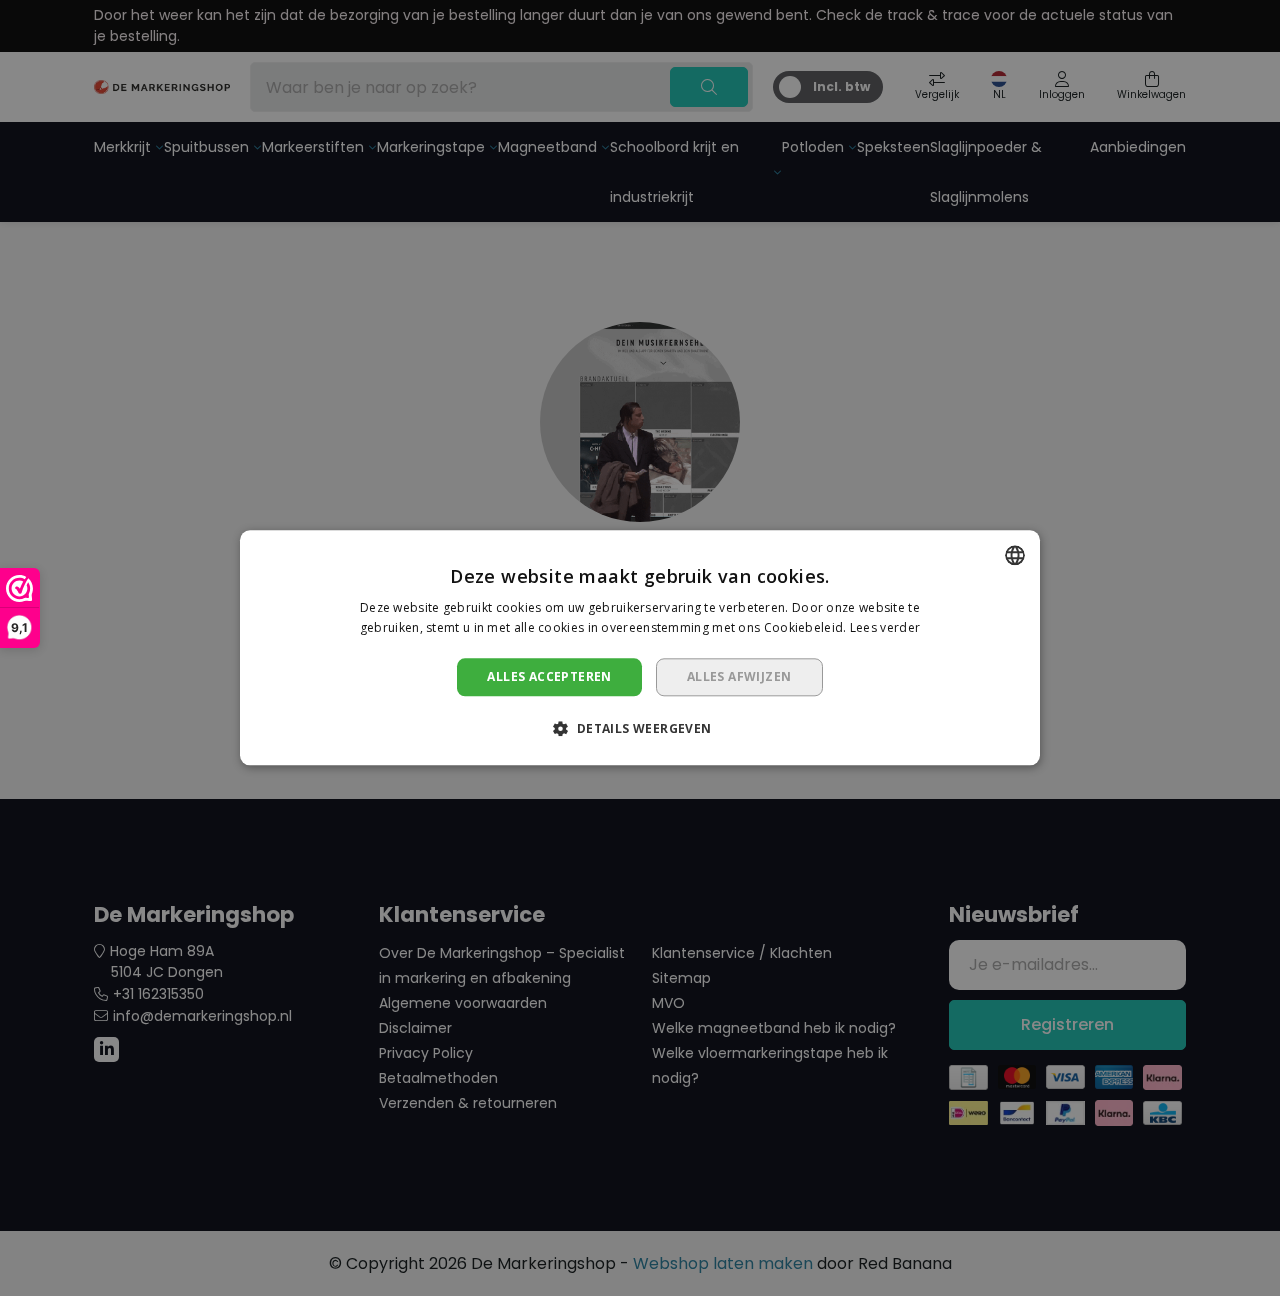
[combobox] (1015, 555)
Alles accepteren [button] (549, 676)
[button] (639, 729)
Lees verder (885, 628)
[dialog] (640, 647)
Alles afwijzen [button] (739, 676)
